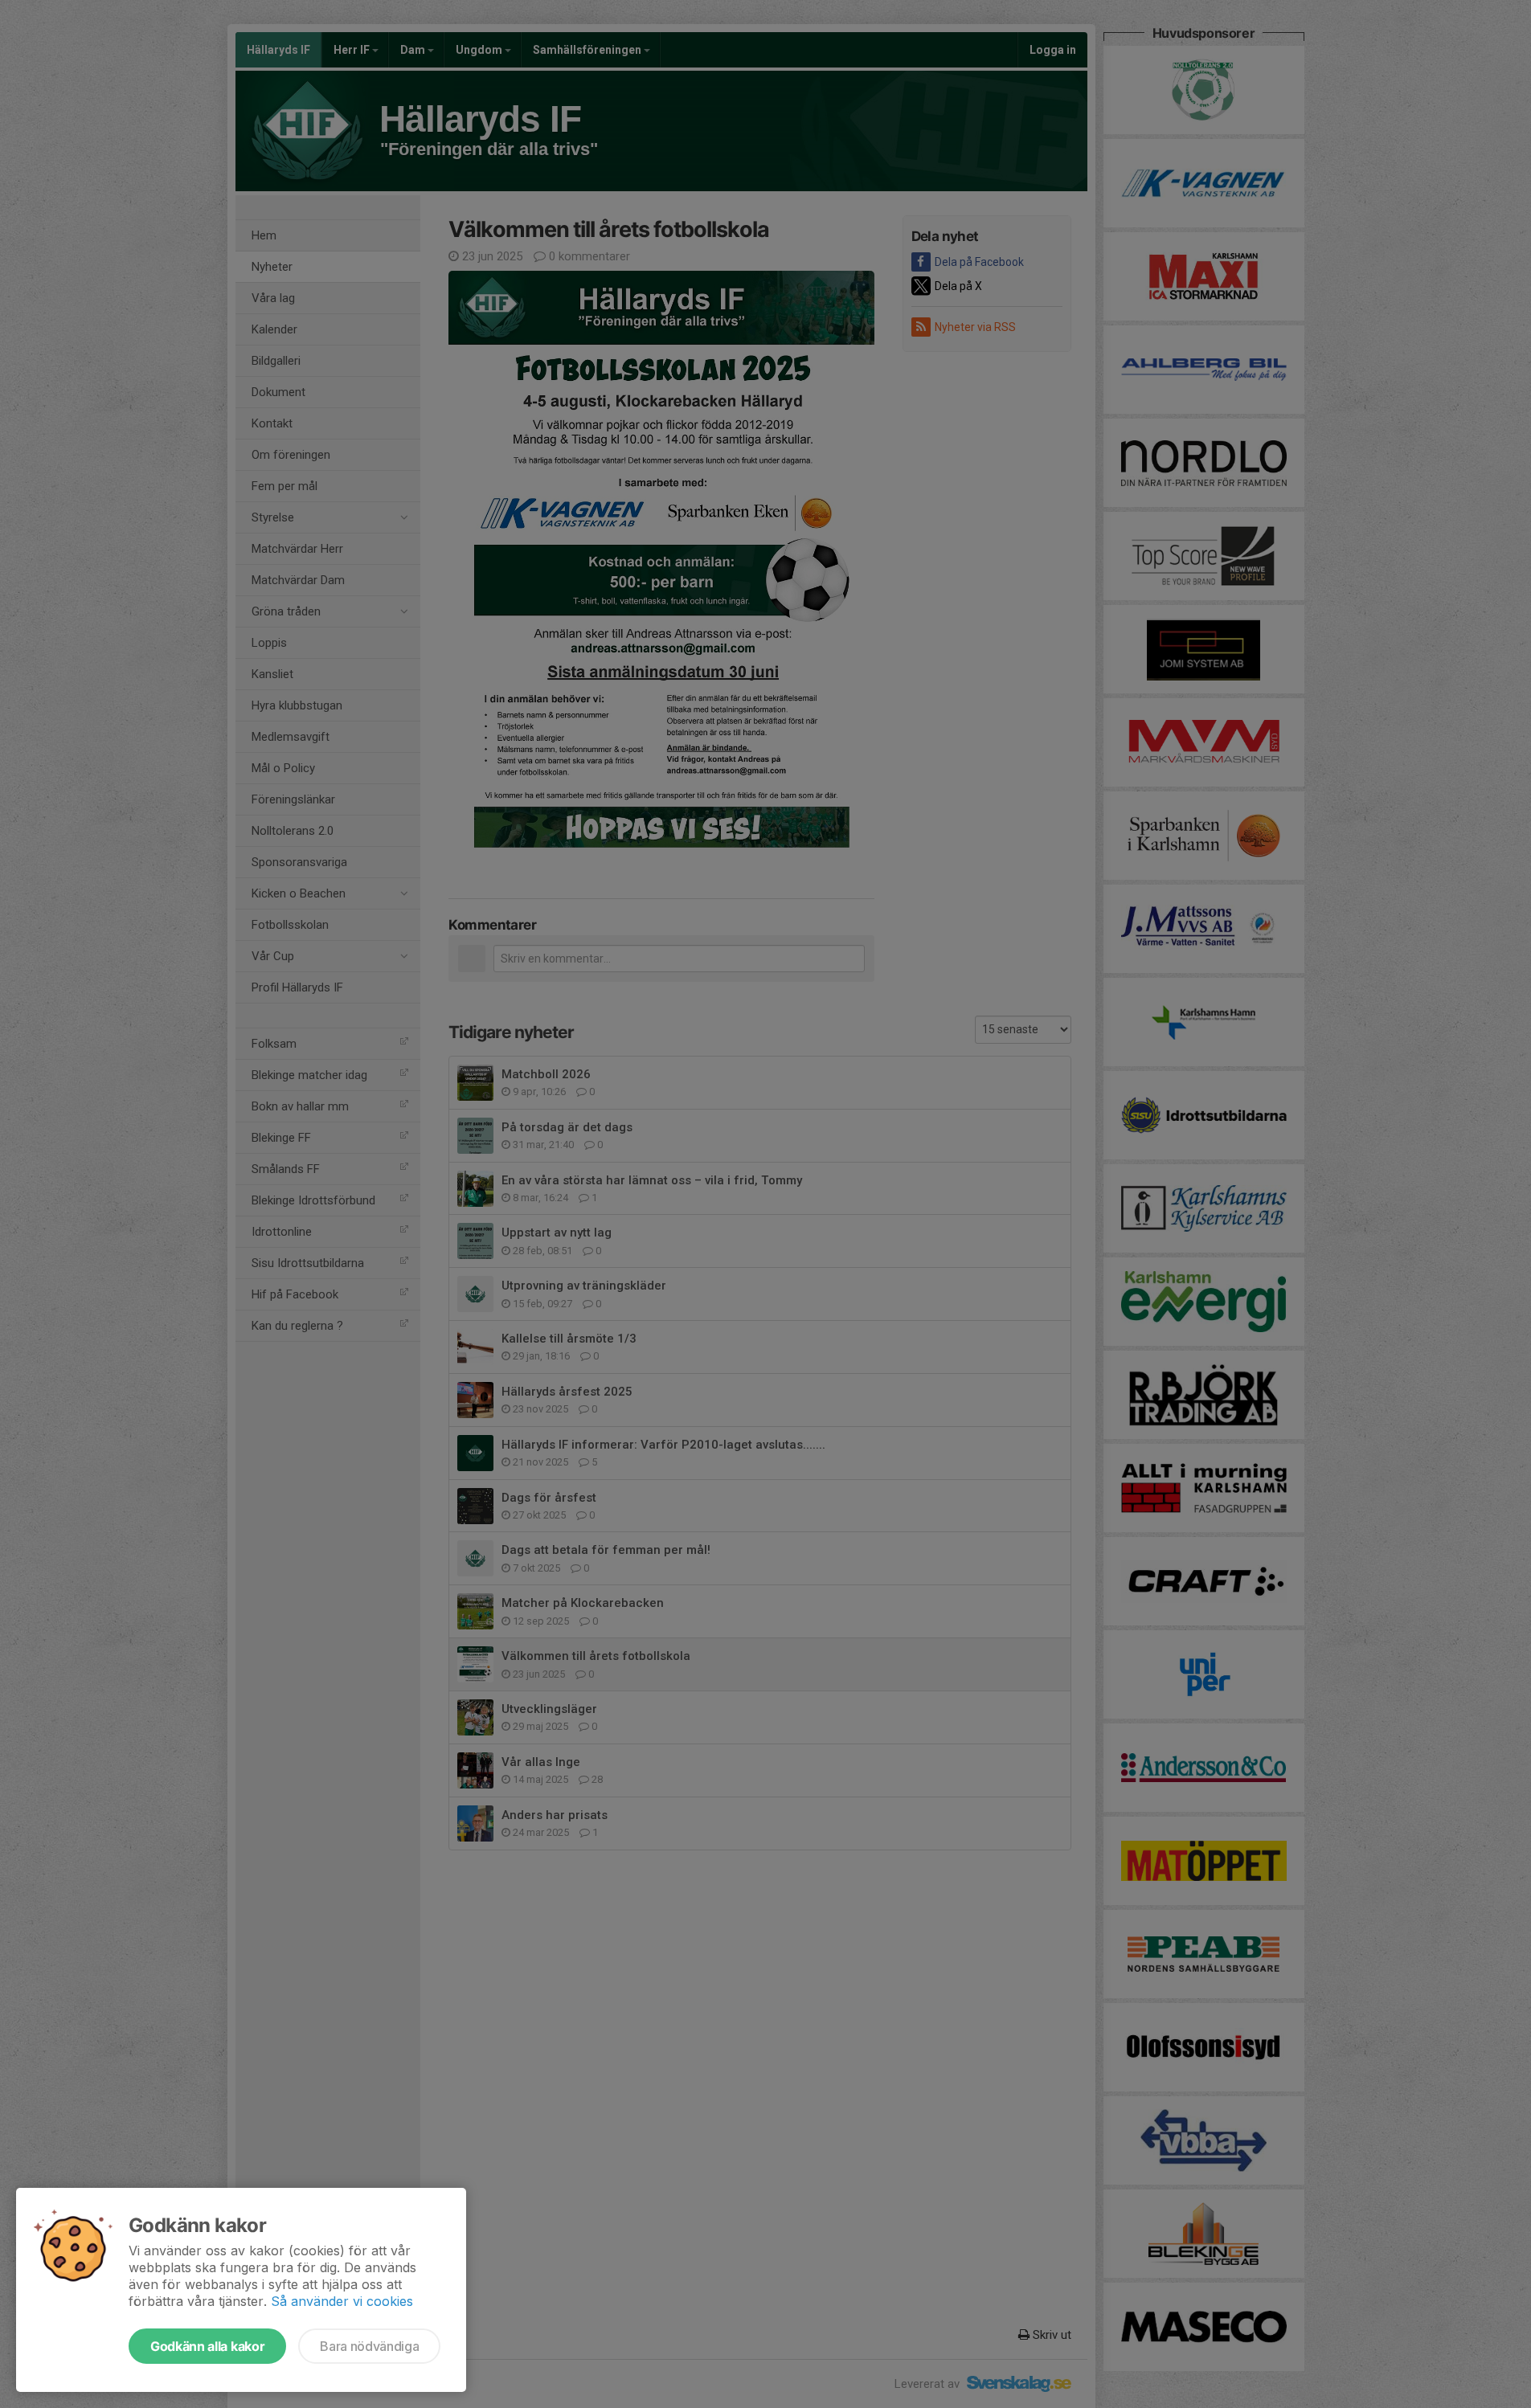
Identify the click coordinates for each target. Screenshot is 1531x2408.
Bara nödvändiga (369, 2346)
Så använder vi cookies (342, 2301)
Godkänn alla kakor (207, 2346)
